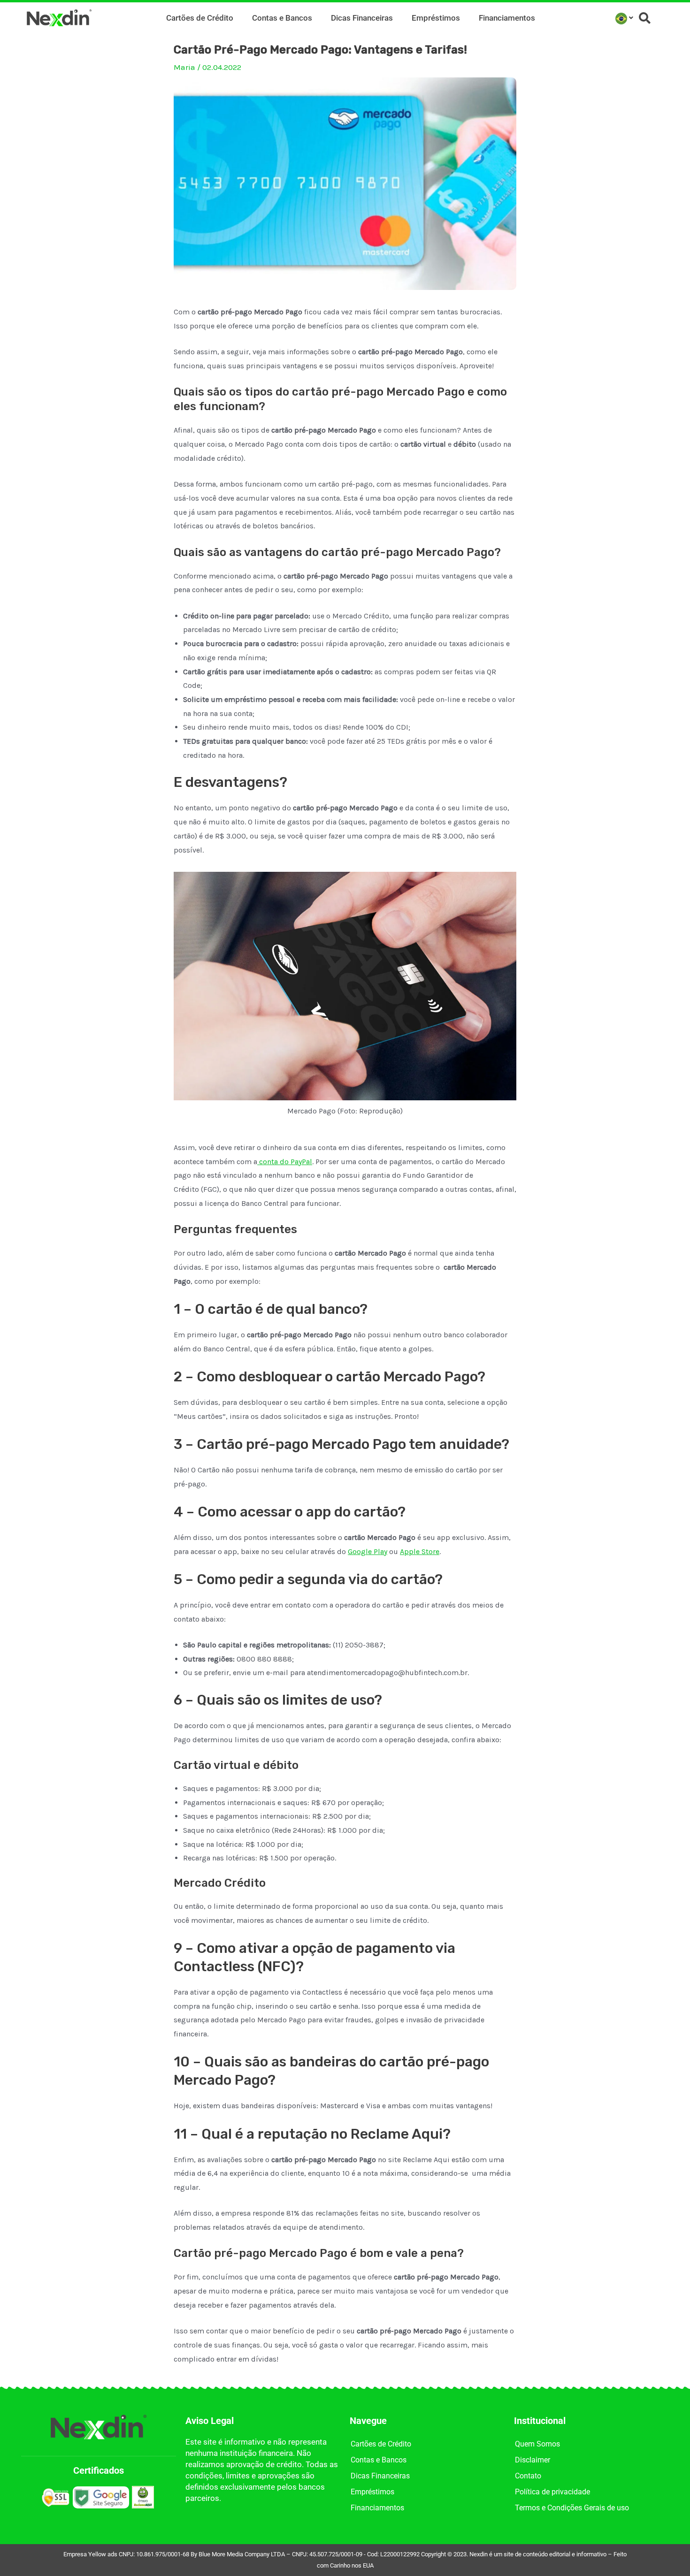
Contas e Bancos (282, 18)
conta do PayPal (285, 1162)
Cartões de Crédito (200, 18)
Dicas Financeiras (362, 18)
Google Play (368, 1551)
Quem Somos (537, 2444)
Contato (528, 2476)
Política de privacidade (552, 2492)
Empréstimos (436, 18)
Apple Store (420, 1551)
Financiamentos (507, 18)
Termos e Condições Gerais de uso (572, 2508)
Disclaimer (533, 2460)
